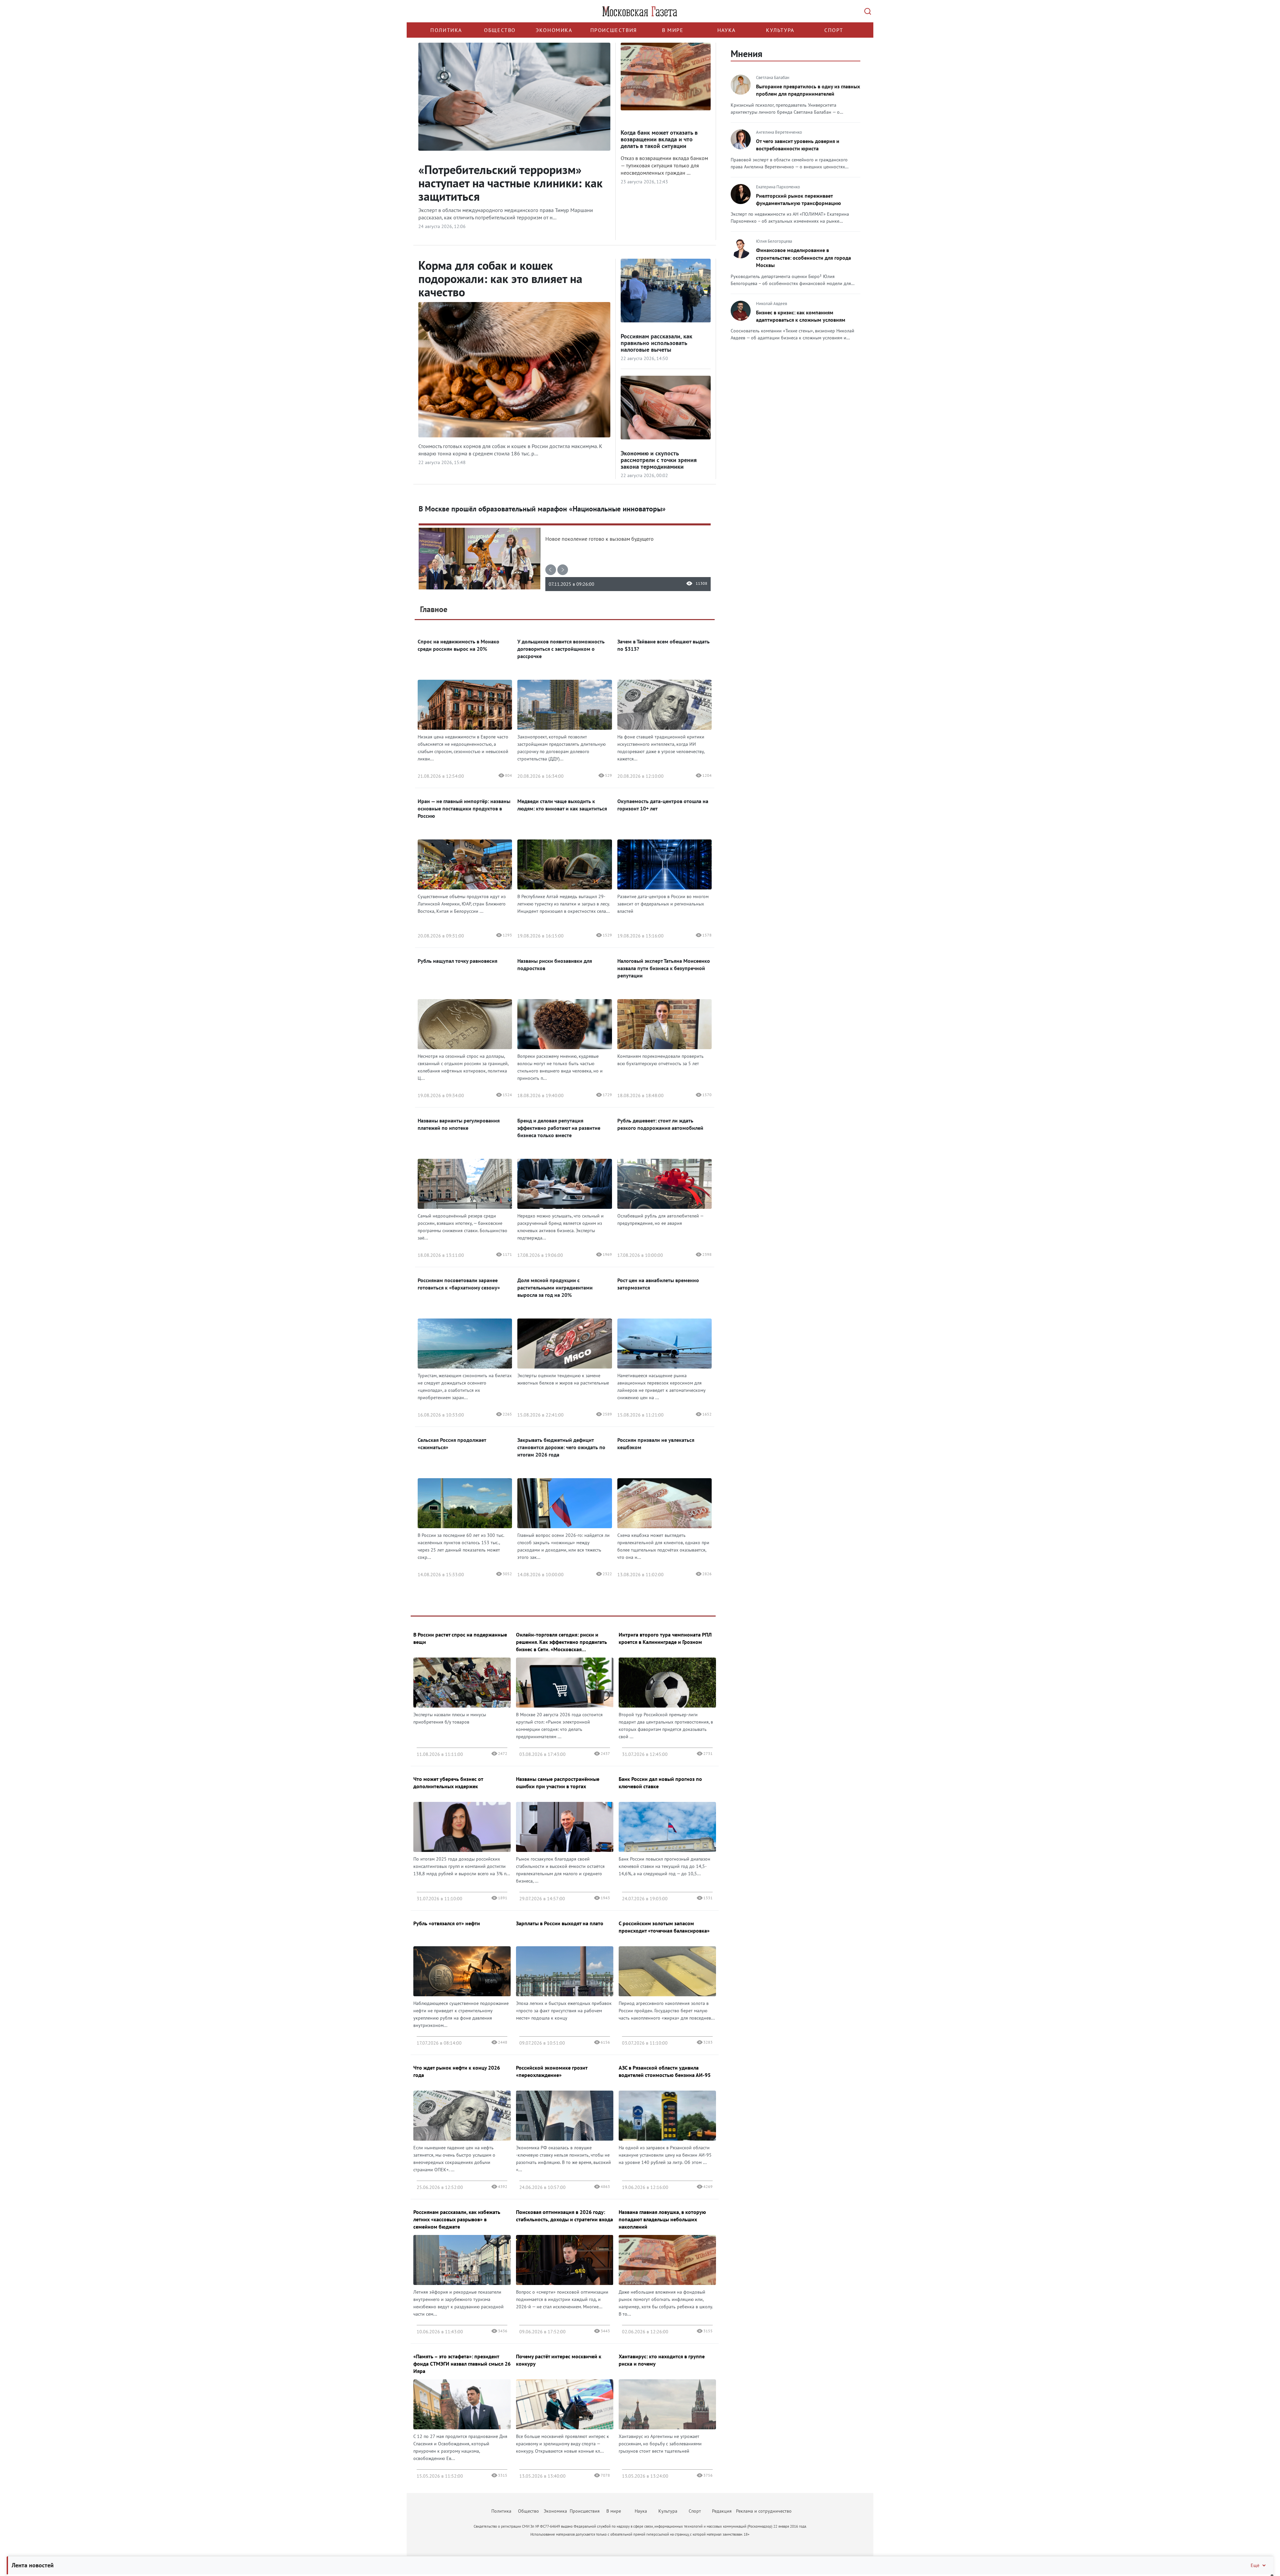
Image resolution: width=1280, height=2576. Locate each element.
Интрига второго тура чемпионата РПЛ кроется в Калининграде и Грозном (665, 1638)
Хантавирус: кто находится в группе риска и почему (662, 2360)
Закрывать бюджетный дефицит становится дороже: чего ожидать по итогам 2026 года (561, 1447)
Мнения (746, 54)
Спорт (834, 30)
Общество (500, 30)
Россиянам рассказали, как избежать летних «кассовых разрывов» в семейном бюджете (457, 2219)
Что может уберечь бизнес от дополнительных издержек (448, 1783)
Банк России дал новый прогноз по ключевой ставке (660, 1783)
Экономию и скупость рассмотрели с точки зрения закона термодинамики (659, 460)
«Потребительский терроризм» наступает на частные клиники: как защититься (510, 183)
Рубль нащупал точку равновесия (457, 961)
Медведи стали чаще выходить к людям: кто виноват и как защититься (562, 805)
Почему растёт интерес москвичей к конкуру (559, 2360)
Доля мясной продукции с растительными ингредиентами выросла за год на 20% (555, 1287)
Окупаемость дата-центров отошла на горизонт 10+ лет (663, 805)
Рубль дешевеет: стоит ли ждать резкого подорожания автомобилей (660, 1124)
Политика (446, 30)
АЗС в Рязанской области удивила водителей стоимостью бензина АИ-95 (665, 2071)
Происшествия (614, 30)
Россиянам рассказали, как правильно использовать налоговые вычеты (656, 343)
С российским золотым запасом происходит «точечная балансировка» (664, 1927)
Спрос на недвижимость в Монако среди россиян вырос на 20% (458, 645)
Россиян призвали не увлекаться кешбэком (656, 1444)
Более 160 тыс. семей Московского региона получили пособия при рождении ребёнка (552, 509)
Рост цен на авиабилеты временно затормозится (658, 1284)
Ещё (1255, 2565)
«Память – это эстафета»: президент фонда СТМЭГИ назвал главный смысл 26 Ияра (462, 2364)
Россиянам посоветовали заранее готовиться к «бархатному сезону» (459, 1284)
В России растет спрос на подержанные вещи (460, 1638)
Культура (780, 30)
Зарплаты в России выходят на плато (560, 1923)
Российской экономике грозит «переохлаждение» (552, 2071)
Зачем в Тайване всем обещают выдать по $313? (663, 645)
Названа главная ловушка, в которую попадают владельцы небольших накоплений (662, 2219)
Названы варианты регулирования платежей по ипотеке (459, 1124)
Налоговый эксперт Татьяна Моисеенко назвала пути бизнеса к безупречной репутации (664, 968)
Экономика (554, 30)
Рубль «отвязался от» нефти (447, 1923)
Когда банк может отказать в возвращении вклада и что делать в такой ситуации (659, 139)
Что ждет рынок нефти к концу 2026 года (457, 2071)
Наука (726, 30)
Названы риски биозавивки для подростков (555, 964)
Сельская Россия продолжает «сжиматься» (452, 1444)
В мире (673, 30)
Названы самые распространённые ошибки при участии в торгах (558, 1783)
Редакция (722, 2511)
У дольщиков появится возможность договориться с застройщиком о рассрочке (561, 649)
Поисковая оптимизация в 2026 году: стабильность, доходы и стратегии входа (564, 2216)
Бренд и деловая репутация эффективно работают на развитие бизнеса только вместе (559, 1128)
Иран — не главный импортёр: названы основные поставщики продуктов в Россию (464, 808)
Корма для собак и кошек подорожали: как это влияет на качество (500, 279)
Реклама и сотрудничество (764, 2511)
